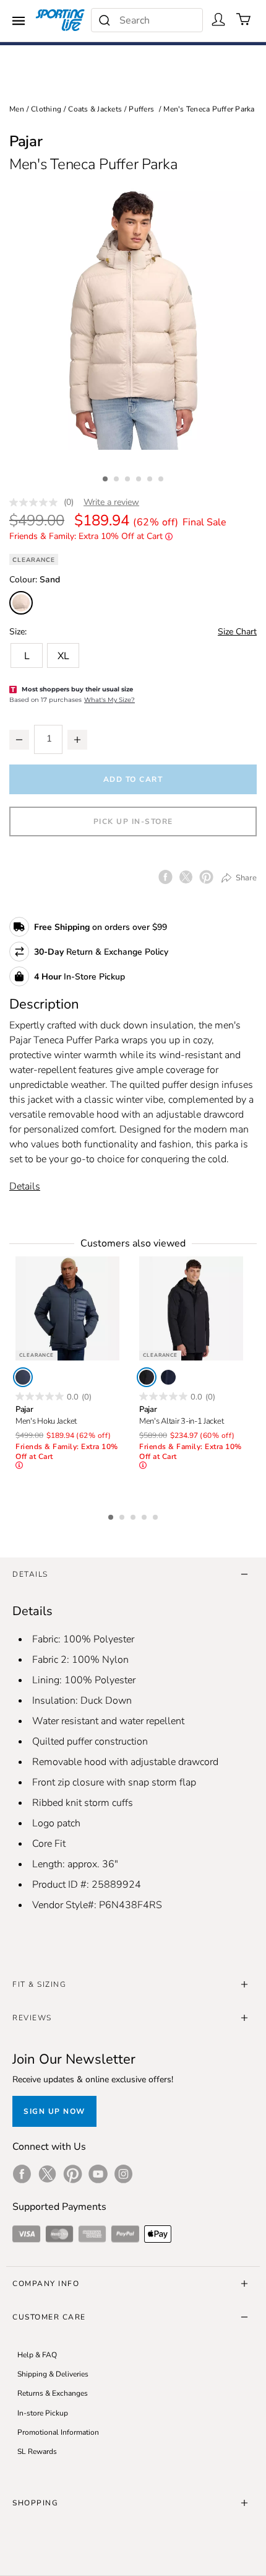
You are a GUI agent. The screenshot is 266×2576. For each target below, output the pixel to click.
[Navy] (23, 1377)
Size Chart (237, 632)
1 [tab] (106, 477)
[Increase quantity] (77, 740)
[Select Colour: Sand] (21, 603)
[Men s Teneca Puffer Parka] (133, 317)
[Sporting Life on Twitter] (47, 2174)
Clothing (46, 109)
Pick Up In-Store (133, 821)
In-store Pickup (43, 2413)
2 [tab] (118, 477)
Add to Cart (133, 779)
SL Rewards (37, 2451)
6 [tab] (162, 477)
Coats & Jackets (95, 109)
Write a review (111, 502)
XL (63, 656)
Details (25, 1186)
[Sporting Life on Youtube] (98, 2174)
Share (245, 878)
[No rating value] (36, 502)
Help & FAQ (37, 2355)
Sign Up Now (54, 2111)
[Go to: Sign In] (218, 19)
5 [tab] (151, 477)
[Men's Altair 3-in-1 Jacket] (191, 1308)
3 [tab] (129, 477)
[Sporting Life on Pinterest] (73, 2174)
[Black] (147, 1377)
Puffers (141, 109)
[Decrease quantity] (19, 740)
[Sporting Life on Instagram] (123, 2174)
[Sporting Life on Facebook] (22, 2174)
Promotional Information (58, 2432)
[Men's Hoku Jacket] (67, 1308)
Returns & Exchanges (53, 2393)
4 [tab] (140, 477)
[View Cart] (244, 19)
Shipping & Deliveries (53, 2374)
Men (17, 109)
